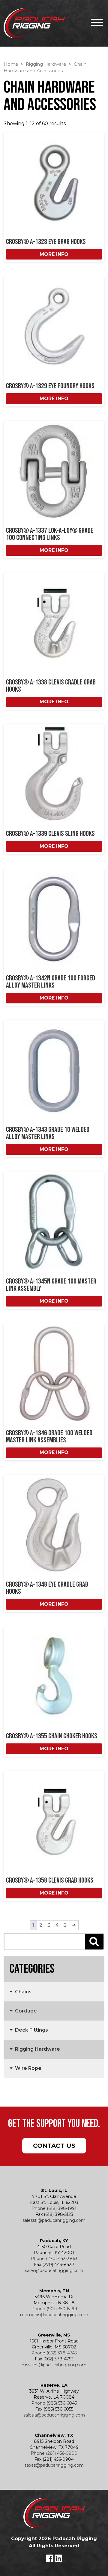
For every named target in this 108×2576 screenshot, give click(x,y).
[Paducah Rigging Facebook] (50, 2560)
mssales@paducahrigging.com (54, 2365)
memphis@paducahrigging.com (54, 2315)
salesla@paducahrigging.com (54, 2415)
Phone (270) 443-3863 (54, 2259)
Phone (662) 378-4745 (54, 2353)
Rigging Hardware (46, 64)
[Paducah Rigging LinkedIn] (58, 2560)
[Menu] (95, 23)
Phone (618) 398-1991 (54, 2208)
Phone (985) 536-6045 (54, 2403)
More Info (54, 254)
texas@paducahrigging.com (54, 2465)
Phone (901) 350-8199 (54, 2309)
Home (11, 64)
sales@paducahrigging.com (54, 2270)
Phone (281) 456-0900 (54, 2453)
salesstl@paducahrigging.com (54, 2220)
